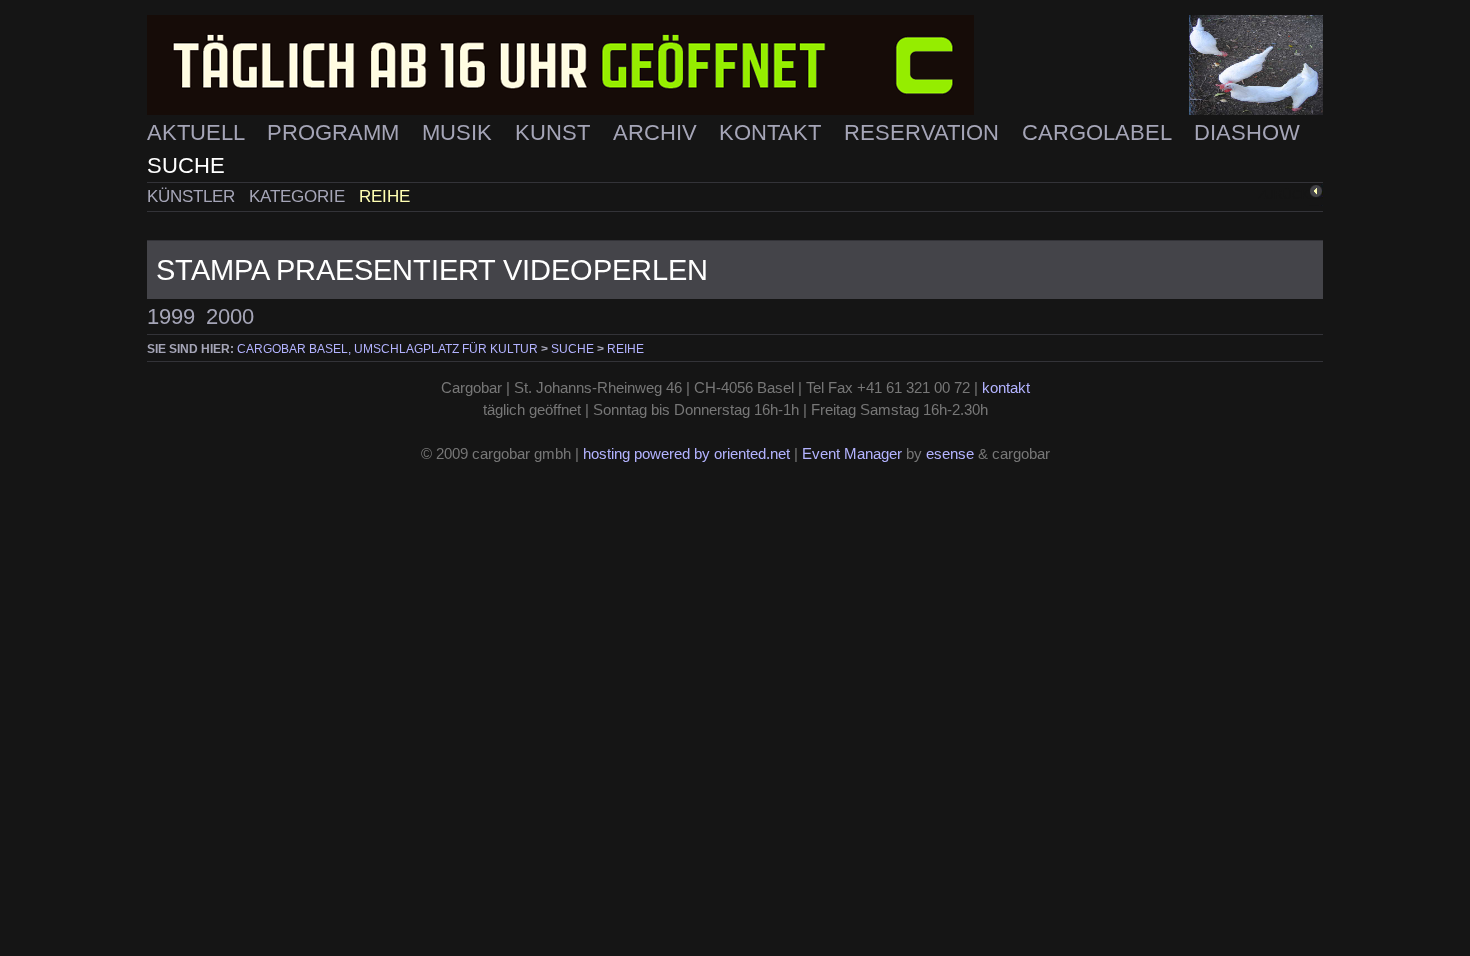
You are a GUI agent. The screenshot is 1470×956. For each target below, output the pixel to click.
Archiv (658, 132)
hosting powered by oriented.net (686, 454)
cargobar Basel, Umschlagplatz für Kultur (387, 349)
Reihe (384, 196)
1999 (171, 316)
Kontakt (773, 132)
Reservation (924, 132)
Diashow (1247, 132)
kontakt (1006, 388)
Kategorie (299, 196)
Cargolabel (1099, 132)
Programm (336, 132)
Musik (460, 132)
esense (950, 454)
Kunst (555, 132)
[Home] (735, 65)
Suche (186, 165)
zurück (1283, 194)
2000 (230, 316)
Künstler (193, 196)
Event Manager (852, 454)
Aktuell (198, 132)
